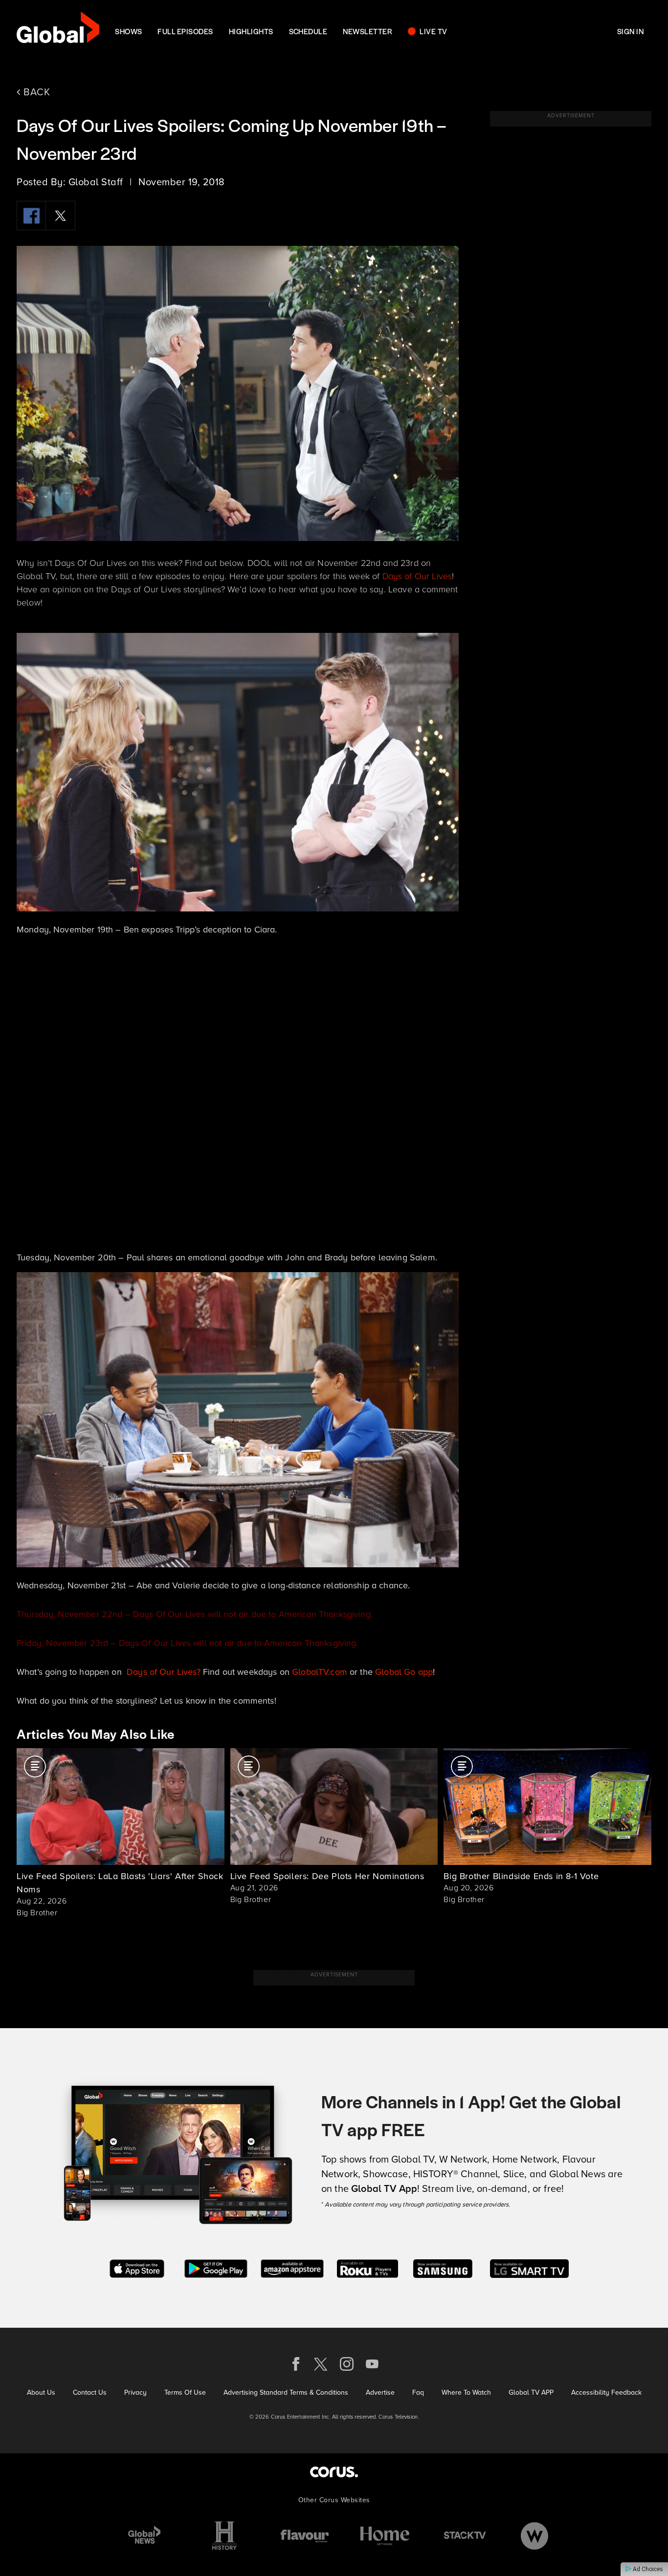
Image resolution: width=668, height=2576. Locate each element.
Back (35, 92)
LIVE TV (433, 31)
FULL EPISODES (185, 31)
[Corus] (334, 2472)
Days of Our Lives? (165, 1672)
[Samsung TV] (443, 2267)
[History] (224, 2536)
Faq (418, 2392)
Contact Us (90, 2392)
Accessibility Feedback (606, 2392)
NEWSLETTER (367, 31)
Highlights (251, 31)
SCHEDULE (308, 31)
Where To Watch (466, 2392)
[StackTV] (465, 2536)
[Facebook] (31, 216)
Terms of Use (185, 2392)
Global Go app (404, 1672)
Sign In (630, 31)
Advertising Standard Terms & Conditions (286, 2392)
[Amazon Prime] (292, 2267)
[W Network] (534, 2536)
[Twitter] (61, 216)
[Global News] (144, 2536)
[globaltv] (58, 31)
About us (41, 2392)
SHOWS (128, 31)
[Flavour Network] (305, 2536)
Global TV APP (531, 2392)
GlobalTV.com (320, 1672)
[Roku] (367, 2267)
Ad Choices (647, 2569)
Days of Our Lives (417, 576)
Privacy (135, 2392)
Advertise (380, 2392)
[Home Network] (385, 2536)
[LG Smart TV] (529, 2267)
